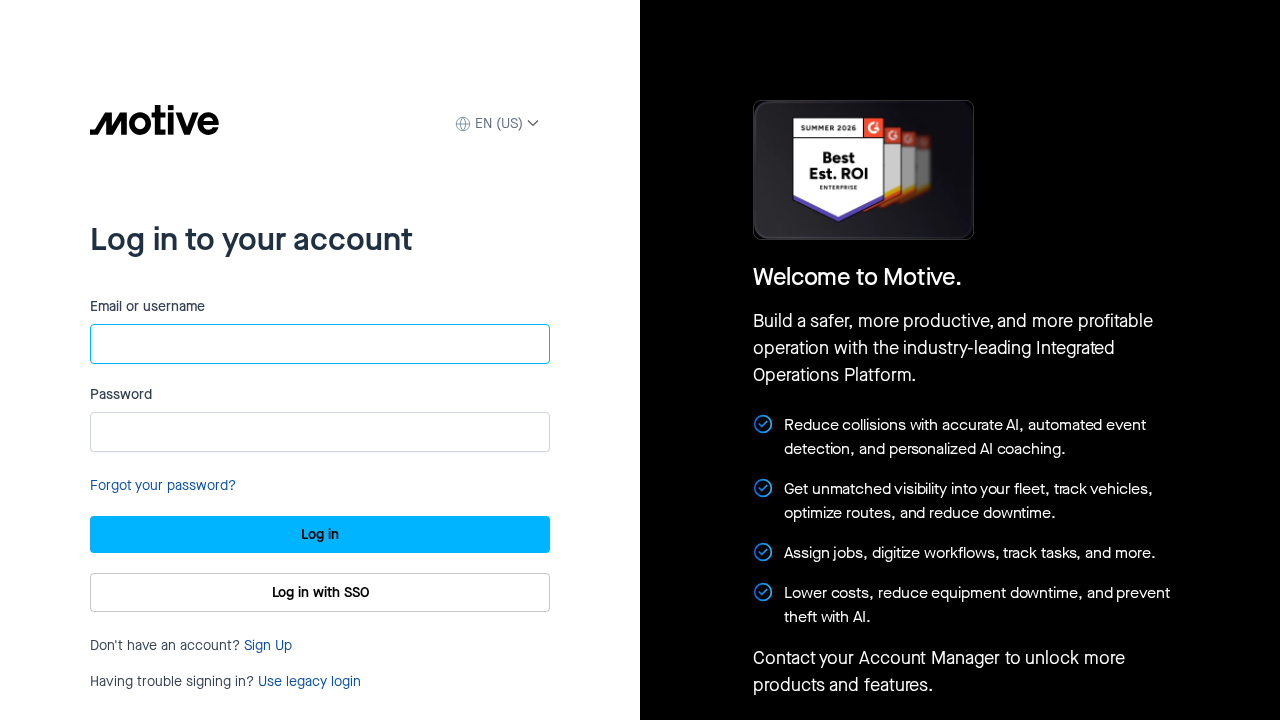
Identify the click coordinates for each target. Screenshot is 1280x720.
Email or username (147, 306)
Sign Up (268, 645)
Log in (320, 534)
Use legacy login (309, 681)
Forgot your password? (163, 485)
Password (121, 394)
